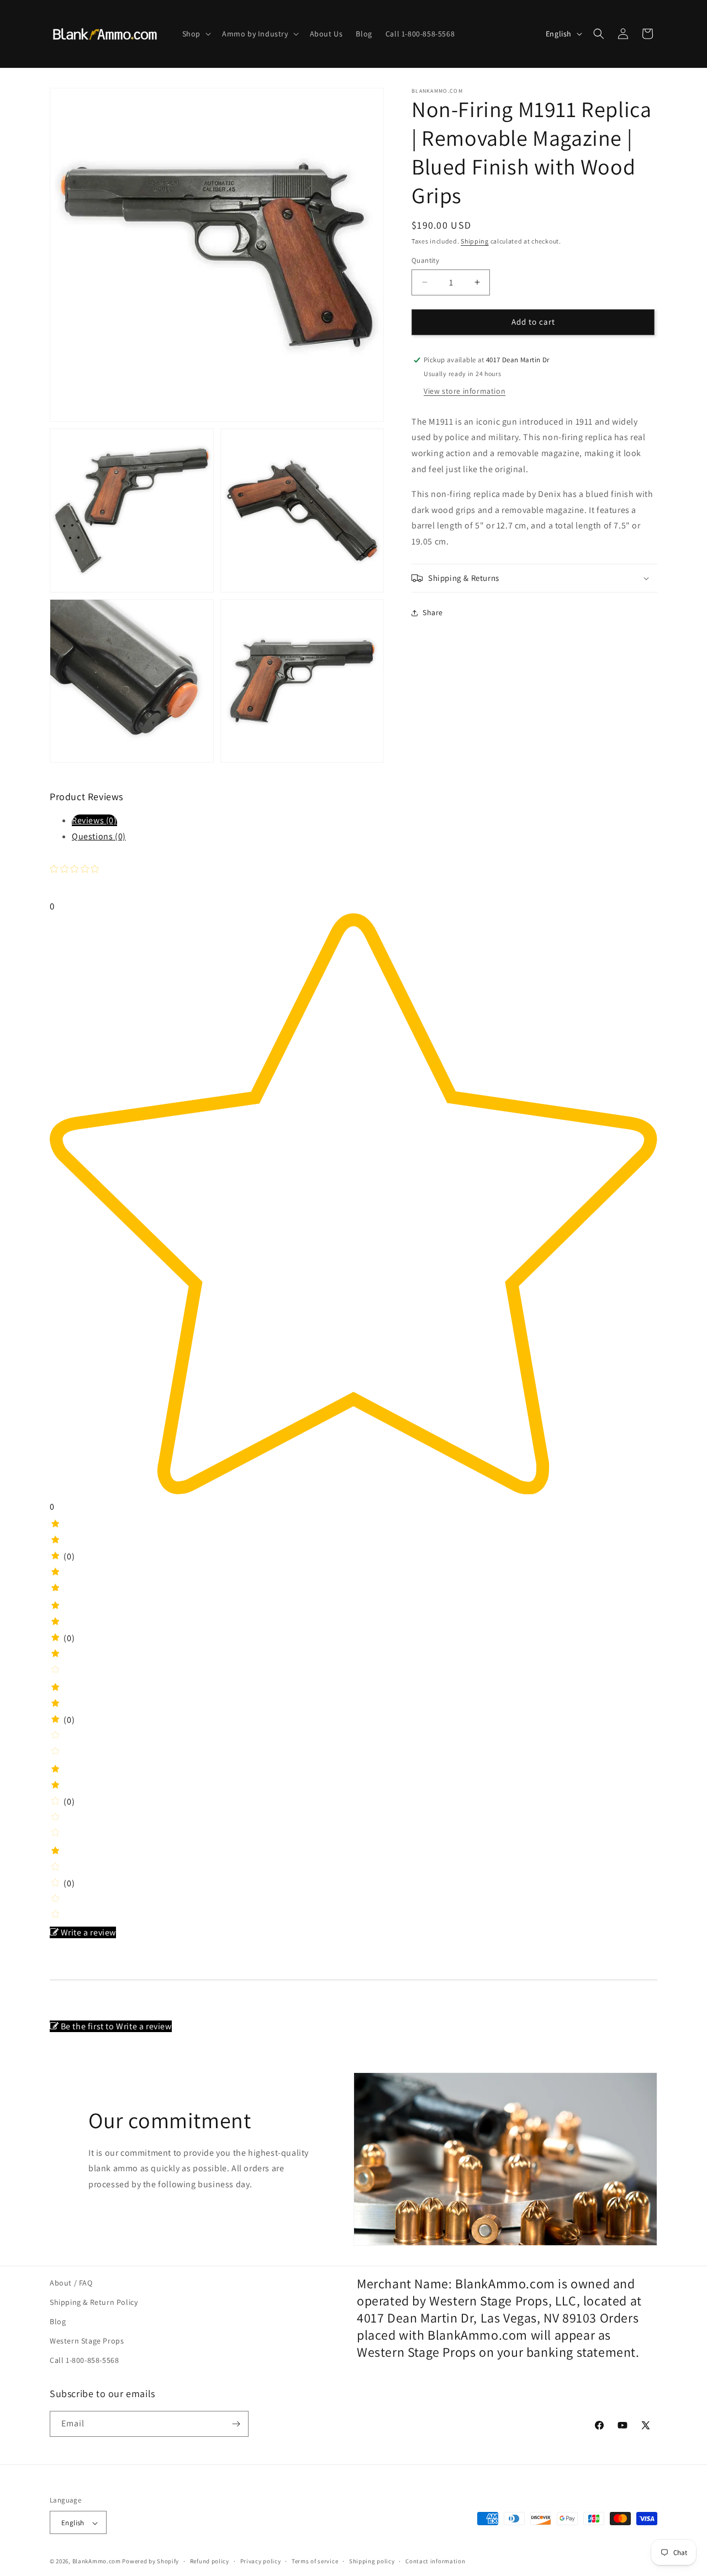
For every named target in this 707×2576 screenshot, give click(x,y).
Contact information (435, 2561)
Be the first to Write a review (116, 2026)
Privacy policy (261, 2561)
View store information (465, 391)
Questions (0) (99, 836)
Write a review (88, 1932)
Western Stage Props (87, 2341)
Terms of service (315, 2561)
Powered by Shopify (151, 2562)
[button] (196, 34)
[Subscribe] (236, 2424)
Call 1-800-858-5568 (84, 2361)
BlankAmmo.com (97, 2562)
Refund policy (210, 2561)
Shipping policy (372, 2561)
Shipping (475, 241)
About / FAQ (71, 2283)
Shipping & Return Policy (94, 2302)
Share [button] (433, 613)
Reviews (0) (94, 820)
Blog (58, 2321)
